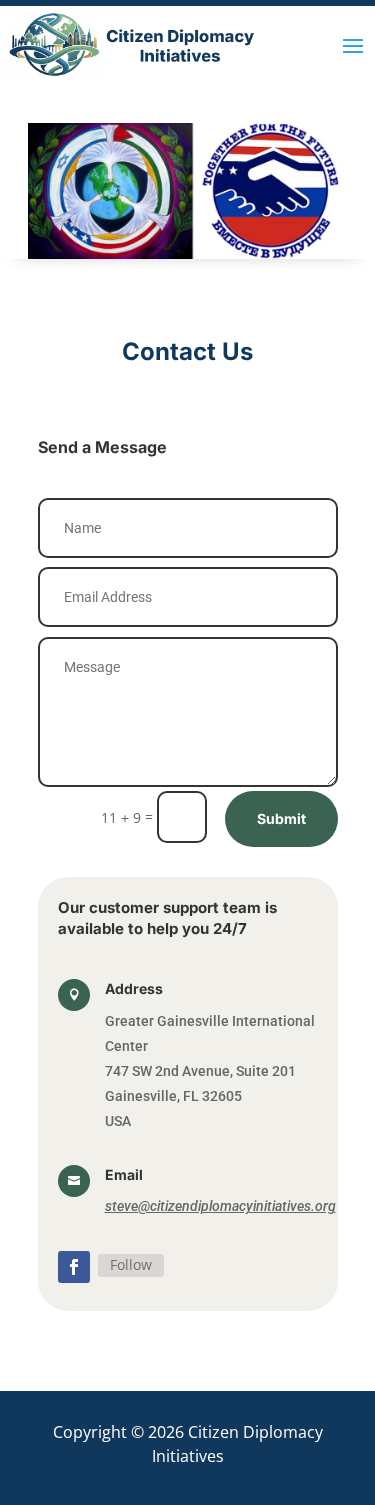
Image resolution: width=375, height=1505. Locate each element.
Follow (131, 1264)
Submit (281, 818)
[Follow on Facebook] (74, 1267)
